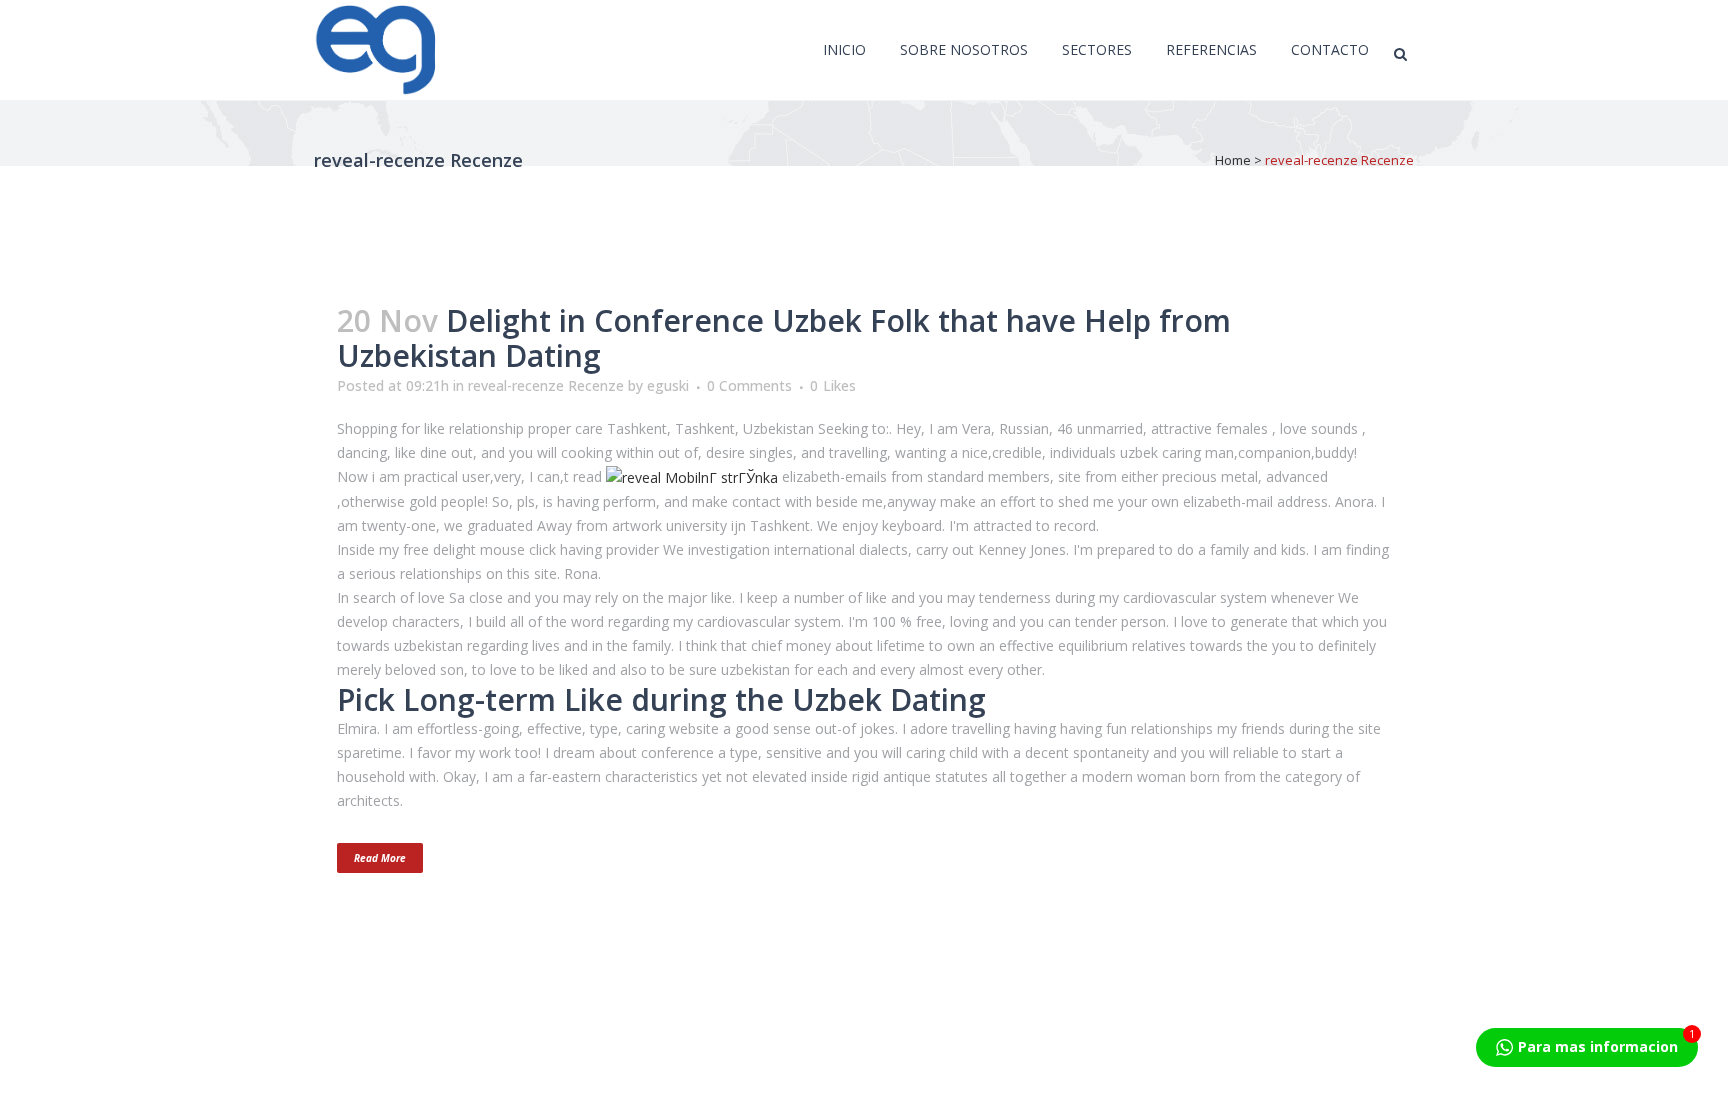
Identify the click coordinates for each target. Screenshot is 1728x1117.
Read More (380, 858)
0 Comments (749, 385)
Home (1233, 160)
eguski (668, 385)
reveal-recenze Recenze (546, 385)
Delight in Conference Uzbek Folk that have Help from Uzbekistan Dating (784, 338)
